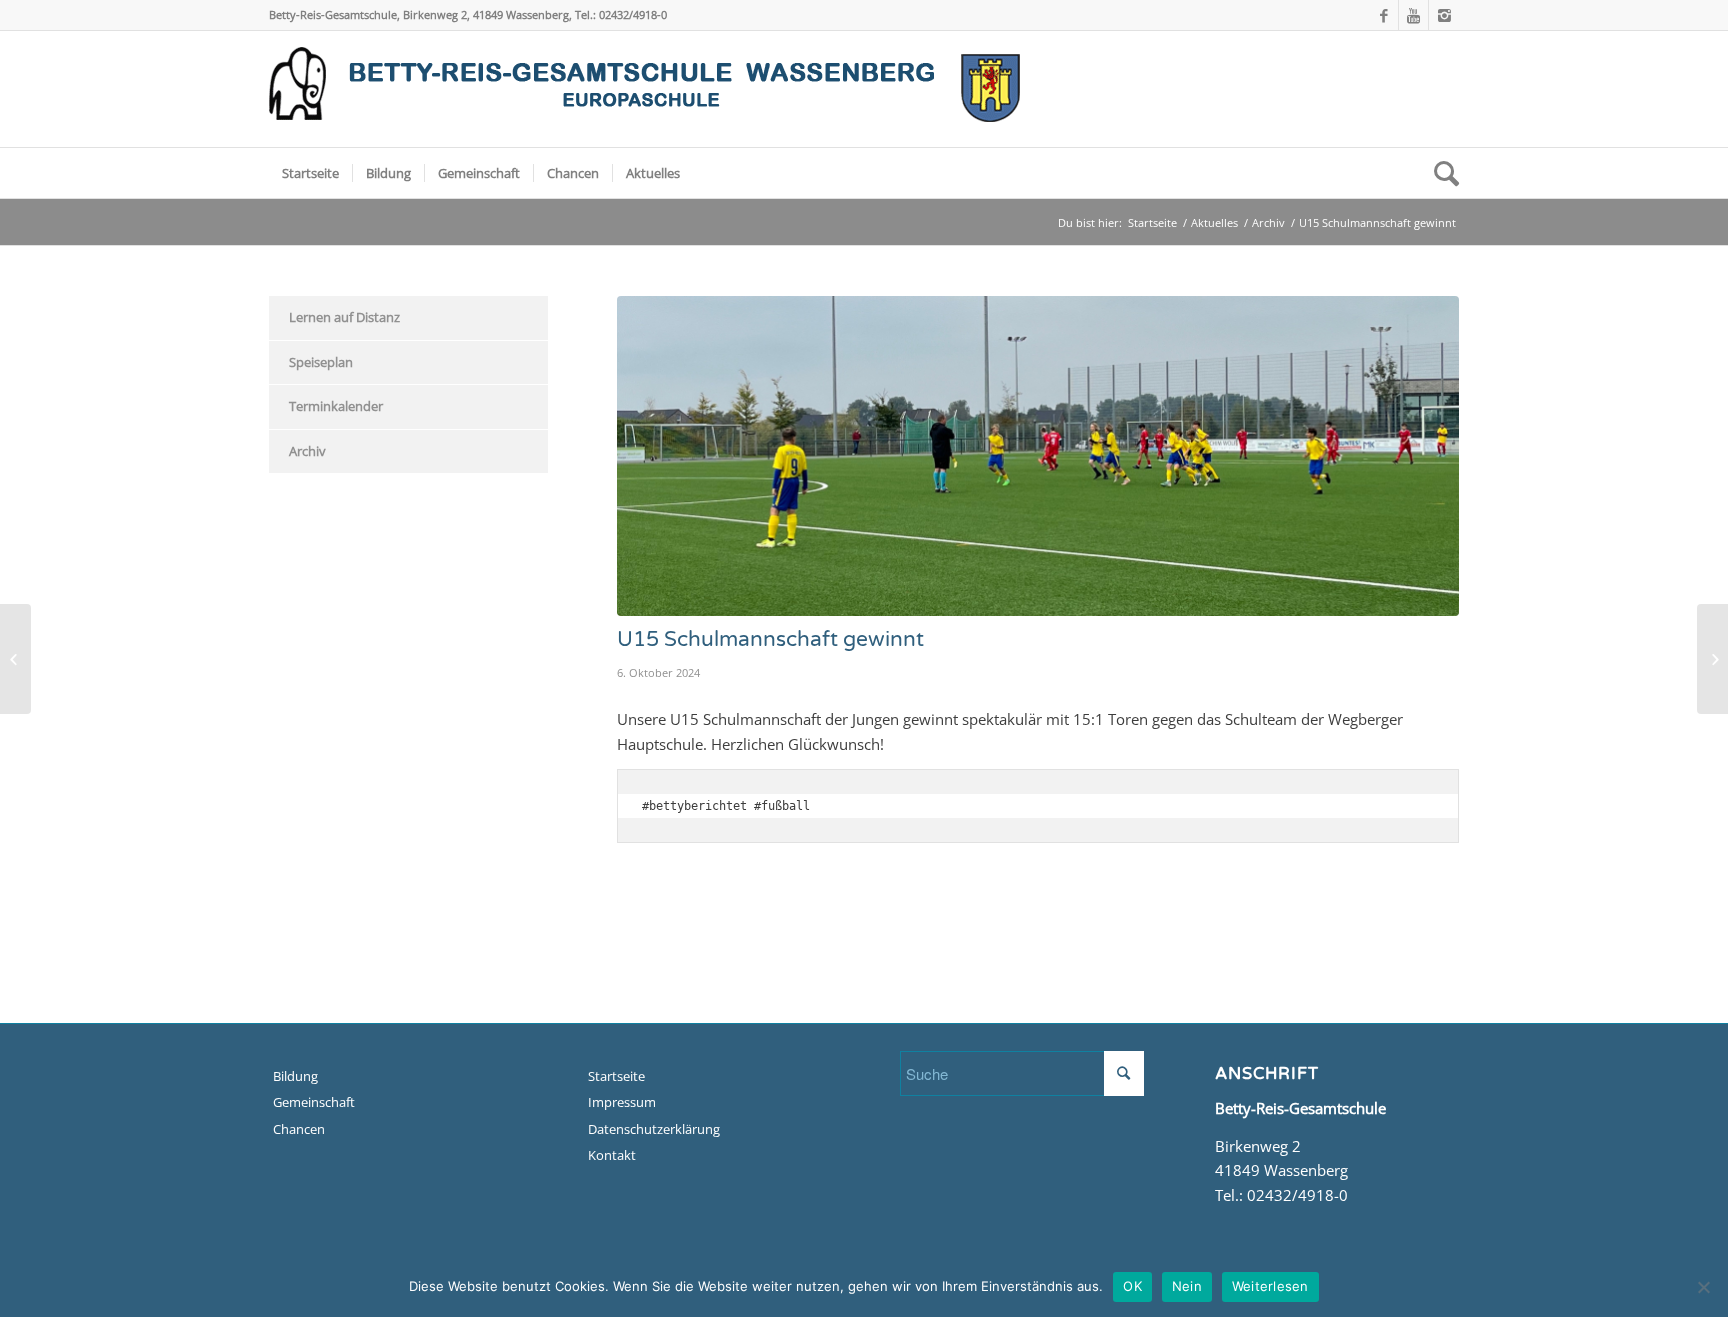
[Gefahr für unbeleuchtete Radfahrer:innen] (15, 659)
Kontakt (612, 1155)
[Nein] (1703, 1287)
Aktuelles (1214, 222)
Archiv (1268, 222)
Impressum (622, 1102)
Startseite (1152, 222)
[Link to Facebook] (1383, 15)
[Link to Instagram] (1444, 15)
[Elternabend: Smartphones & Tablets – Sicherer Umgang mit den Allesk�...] (1712, 659)
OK (1132, 1286)
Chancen (299, 1129)
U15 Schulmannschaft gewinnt (770, 639)
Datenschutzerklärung (654, 1129)
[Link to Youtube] (1413, 15)
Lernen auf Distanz (344, 317)
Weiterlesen (1270, 1286)
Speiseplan (321, 362)
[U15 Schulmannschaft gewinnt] (1038, 456)
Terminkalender (336, 406)
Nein (1187, 1286)
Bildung (295, 1076)
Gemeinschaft (314, 1102)
